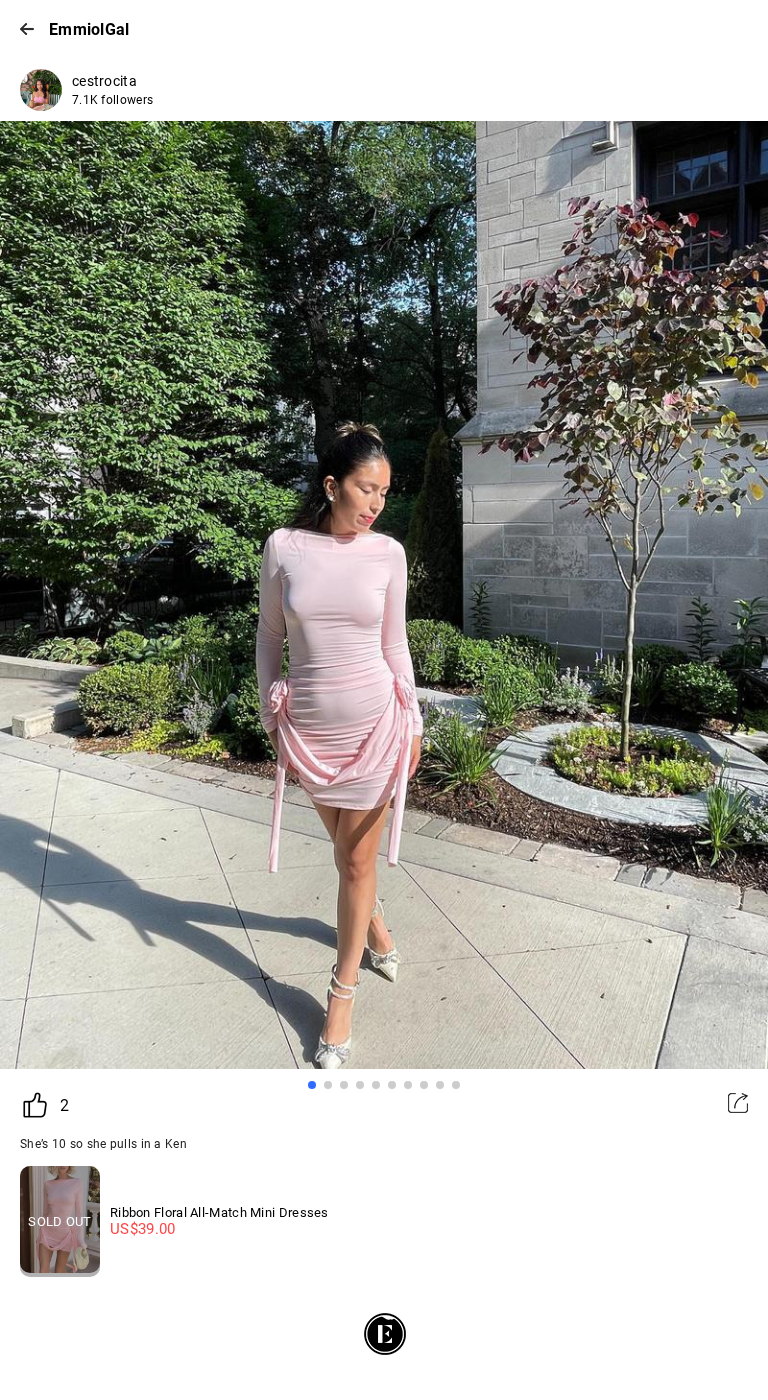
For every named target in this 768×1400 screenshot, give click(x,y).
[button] (312, 1085)
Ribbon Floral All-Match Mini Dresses (219, 1212)
